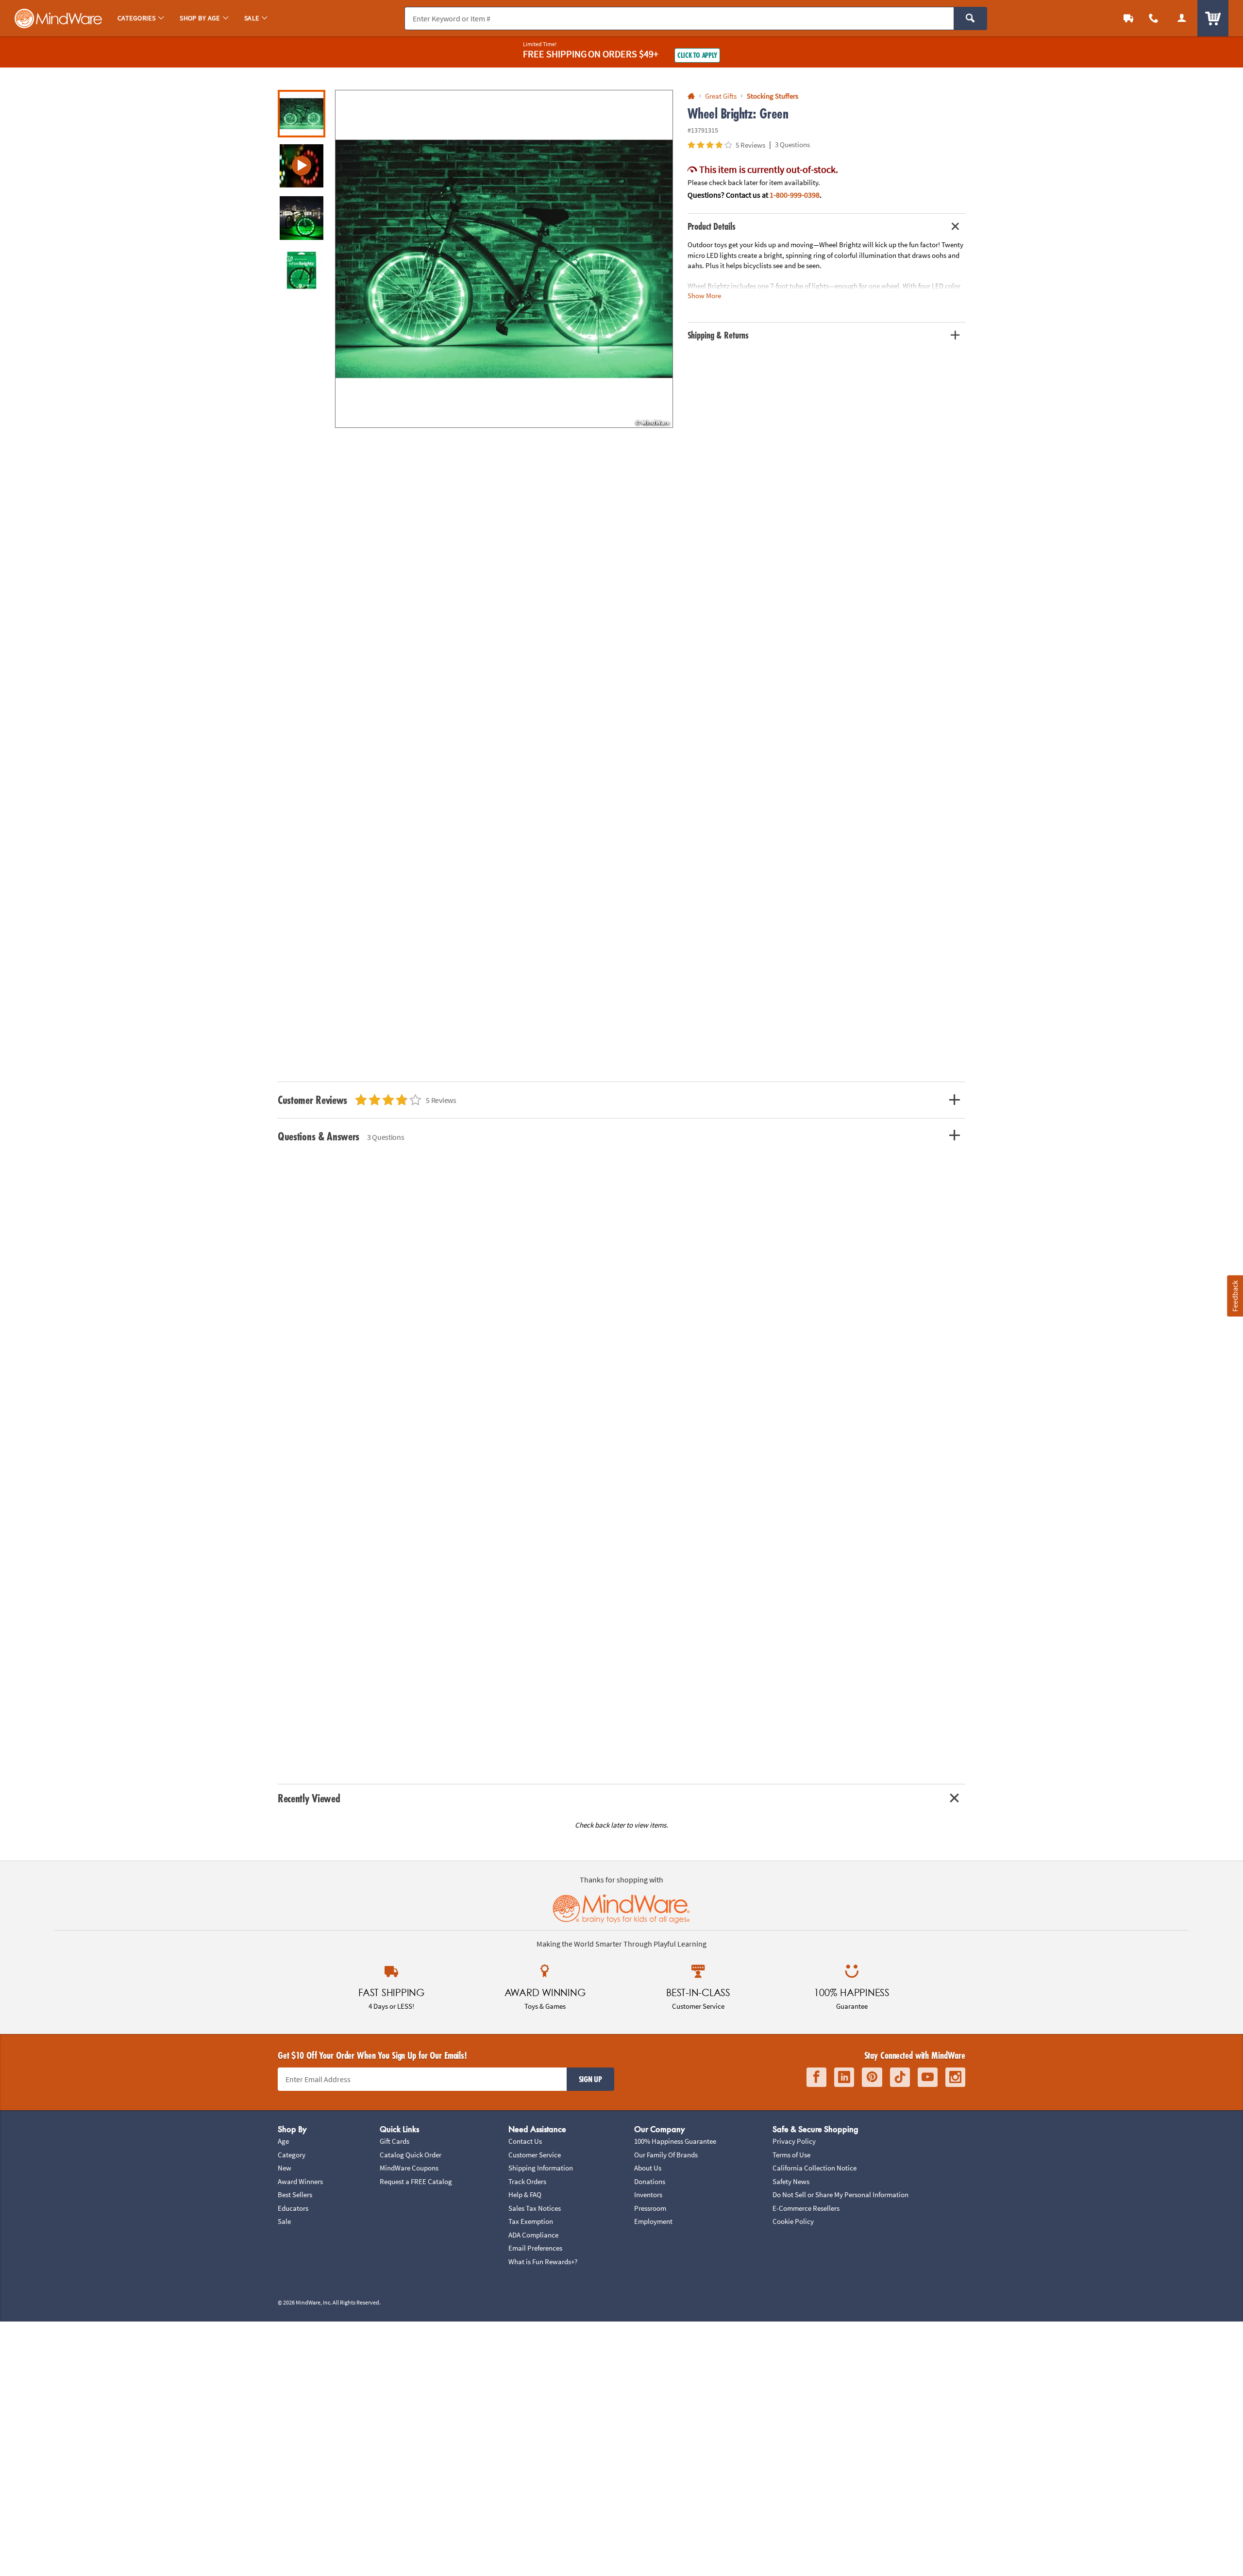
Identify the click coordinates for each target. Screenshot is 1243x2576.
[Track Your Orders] (1128, 18)
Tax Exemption (531, 2221)
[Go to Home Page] (691, 96)
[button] (504, 259)
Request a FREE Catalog (416, 2181)
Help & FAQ (525, 2195)
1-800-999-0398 (795, 195)
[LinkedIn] (844, 2077)
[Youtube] (928, 2077)
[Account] (1182, 18)
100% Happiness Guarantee (675, 2141)
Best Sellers (295, 2195)
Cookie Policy (793, 2221)
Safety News (791, 2181)
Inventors (648, 2195)
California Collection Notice (815, 2168)
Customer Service (535, 2155)
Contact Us (525, 2141)
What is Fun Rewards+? (543, 2262)
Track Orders (527, 2181)
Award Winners (300, 2181)
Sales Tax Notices (535, 2208)
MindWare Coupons (409, 2168)
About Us (648, 2168)
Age (283, 2141)
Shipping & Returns (718, 335)
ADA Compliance (533, 2235)
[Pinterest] (872, 2077)
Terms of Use (791, 2155)
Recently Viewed (309, 1798)
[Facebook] (816, 2077)
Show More (704, 296)
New (285, 2168)
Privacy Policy (794, 2141)
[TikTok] (900, 2077)
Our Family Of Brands (666, 2155)
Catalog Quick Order (411, 2155)
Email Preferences (535, 2248)
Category (292, 2155)
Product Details (712, 226)
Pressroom (650, 2208)
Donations (650, 2181)
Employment (653, 2221)
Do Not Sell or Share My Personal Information (840, 2195)
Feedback (1235, 1296)
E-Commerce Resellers (806, 2208)
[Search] (970, 18)
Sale (284, 2221)
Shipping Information (541, 2168)
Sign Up (590, 2079)
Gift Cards (395, 2141)
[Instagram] (955, 2077)
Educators (293, 2208)
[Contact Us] (1154, 18)
